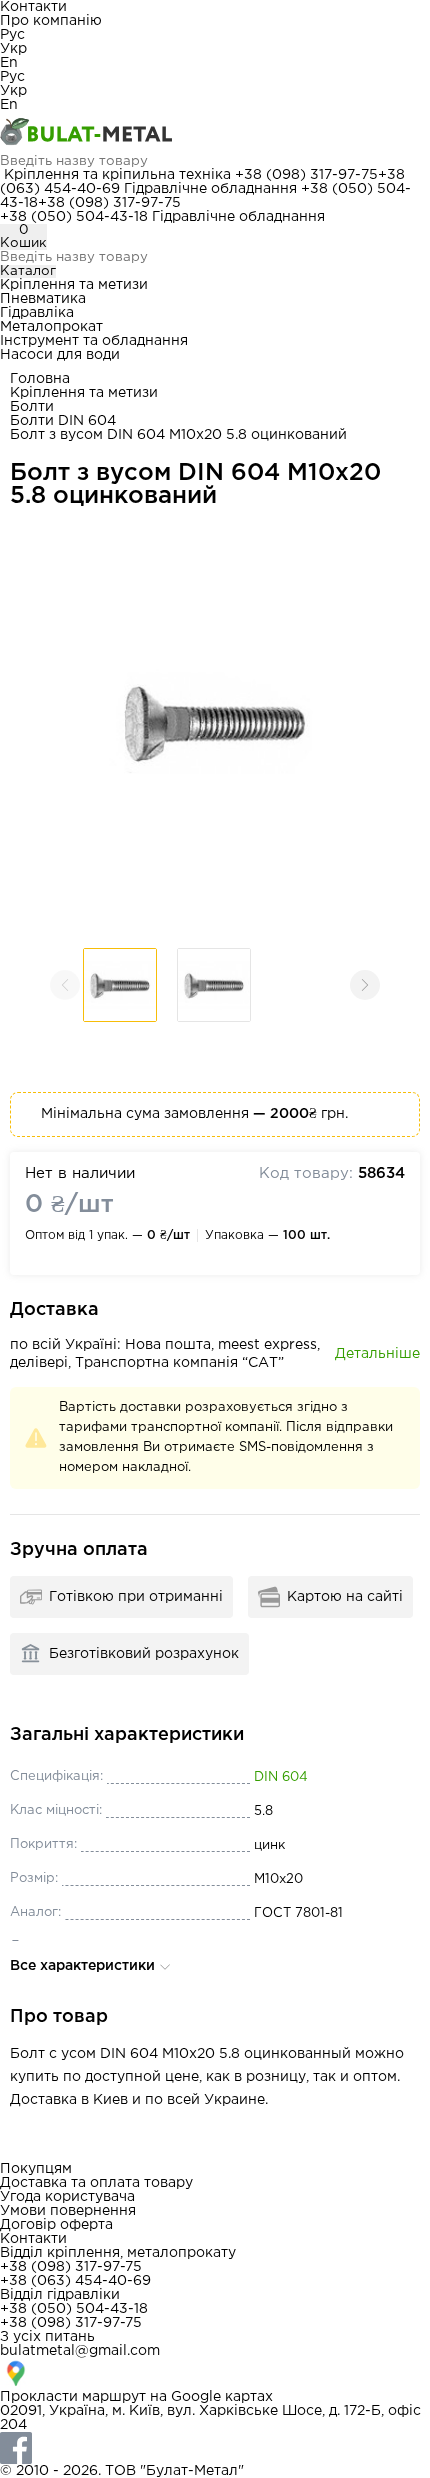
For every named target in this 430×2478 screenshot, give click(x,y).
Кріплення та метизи (74, 285)
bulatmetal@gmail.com (80, 2351)
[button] (365, 985)
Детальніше (377, 1354)
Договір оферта (56, 2225)
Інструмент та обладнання (94, 341)
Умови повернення (68, 2211)
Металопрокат (51, 327)
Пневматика (43, 299)
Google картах (222, 2397)
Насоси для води (60, 355)
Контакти (33, 7)
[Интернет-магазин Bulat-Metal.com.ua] (215, 133)
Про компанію (51, 21)
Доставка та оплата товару (96, 2183)
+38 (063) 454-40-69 (75, 2281)
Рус (12, 35)
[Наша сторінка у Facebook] (215, 2448)
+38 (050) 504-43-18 (74, 217)
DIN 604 (281, 1777)
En (9, 63)
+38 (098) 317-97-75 (306, 175)
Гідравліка (37, 313)
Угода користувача (67, 2197)
